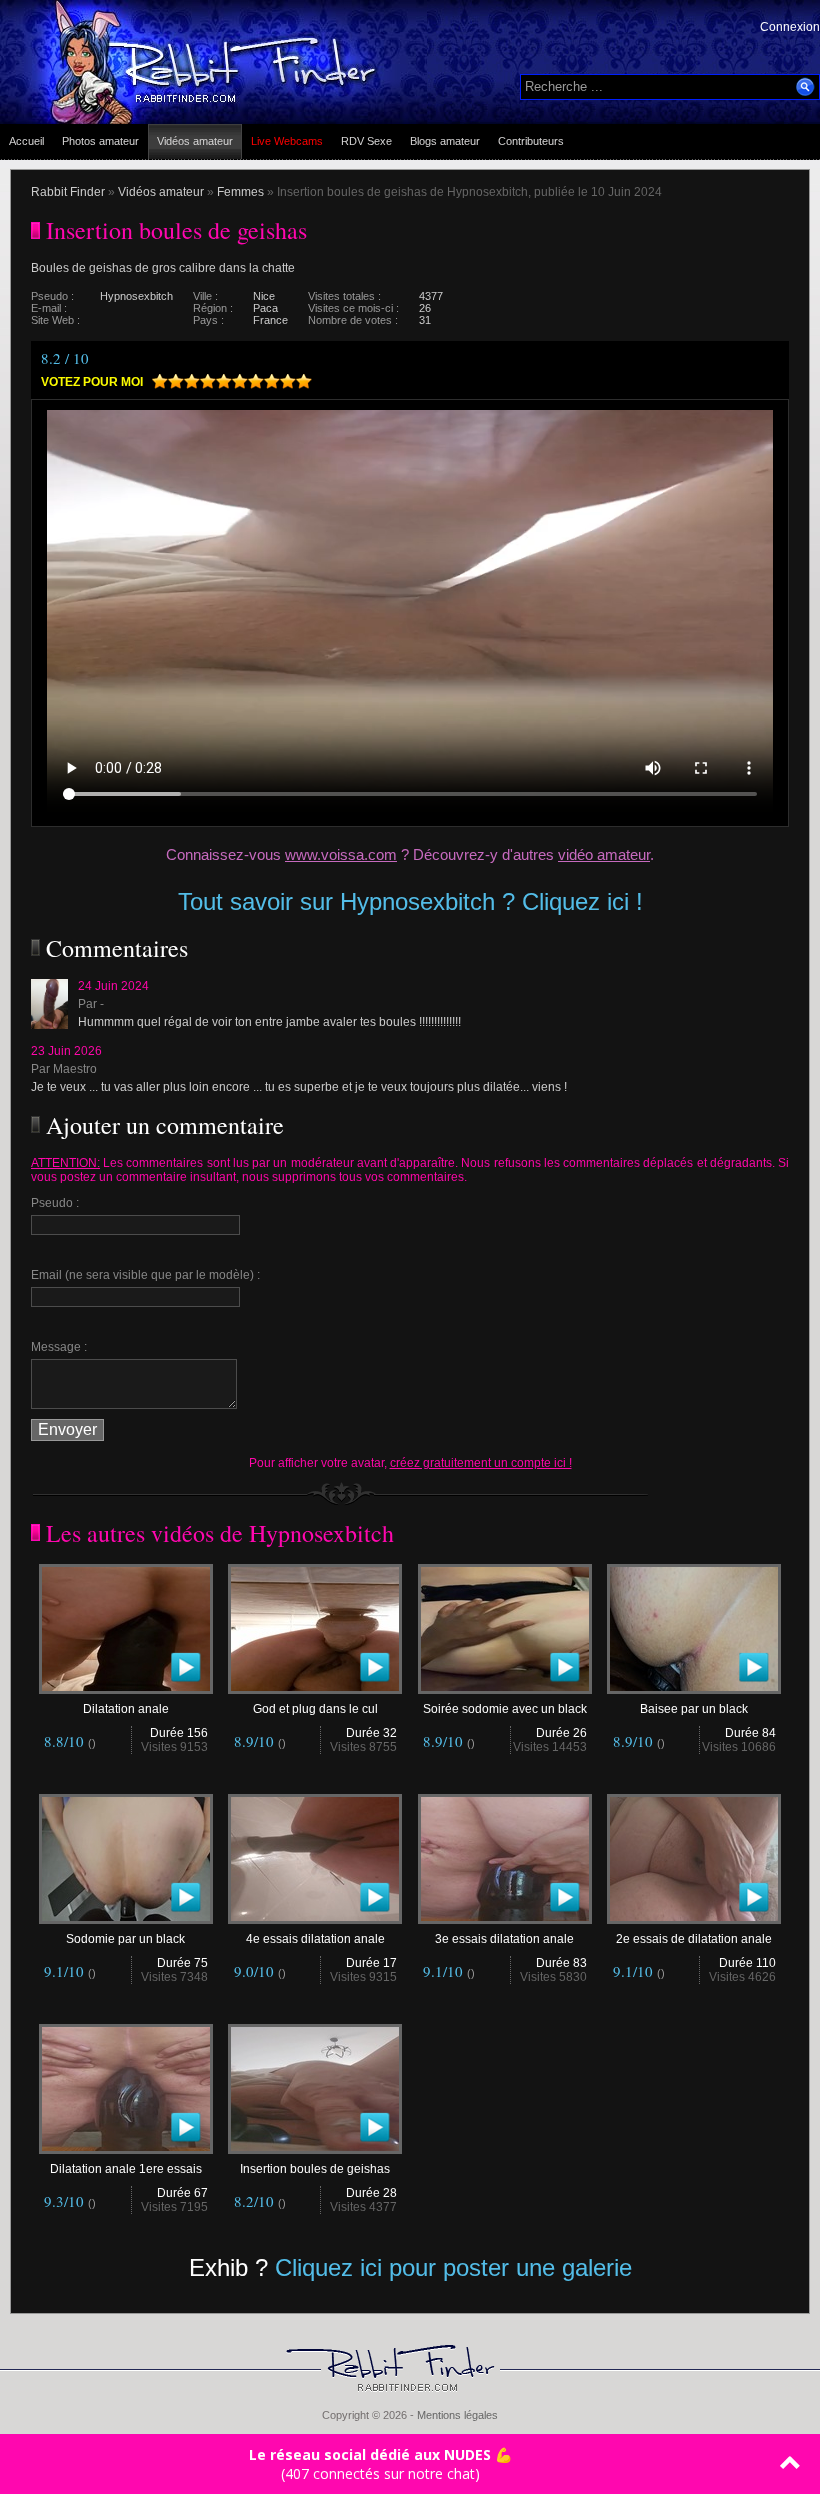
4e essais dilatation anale (315, 1939)
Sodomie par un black (125, 1939)
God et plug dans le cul (315, 1709)
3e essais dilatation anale (504, 1939)
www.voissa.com (341, 854)
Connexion (790, 27)
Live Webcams (287, 141)
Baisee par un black (694, 1709)
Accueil (26, 141)
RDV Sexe (366, 141)
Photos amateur (100, 141)
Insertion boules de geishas (315, 2169)
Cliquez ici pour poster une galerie (453, 2267)
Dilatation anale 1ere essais (126, 2169)
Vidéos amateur (195, 141)
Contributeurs (531, 141)
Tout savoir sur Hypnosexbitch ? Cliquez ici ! (410, 901)
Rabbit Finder (68, 192)
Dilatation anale (126, 1709)
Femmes (240, 192)
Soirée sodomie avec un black (505, 1709)
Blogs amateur (445, 141)
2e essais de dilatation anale (694, 1939)
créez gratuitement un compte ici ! (481, 1463)
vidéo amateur (604, 854)
